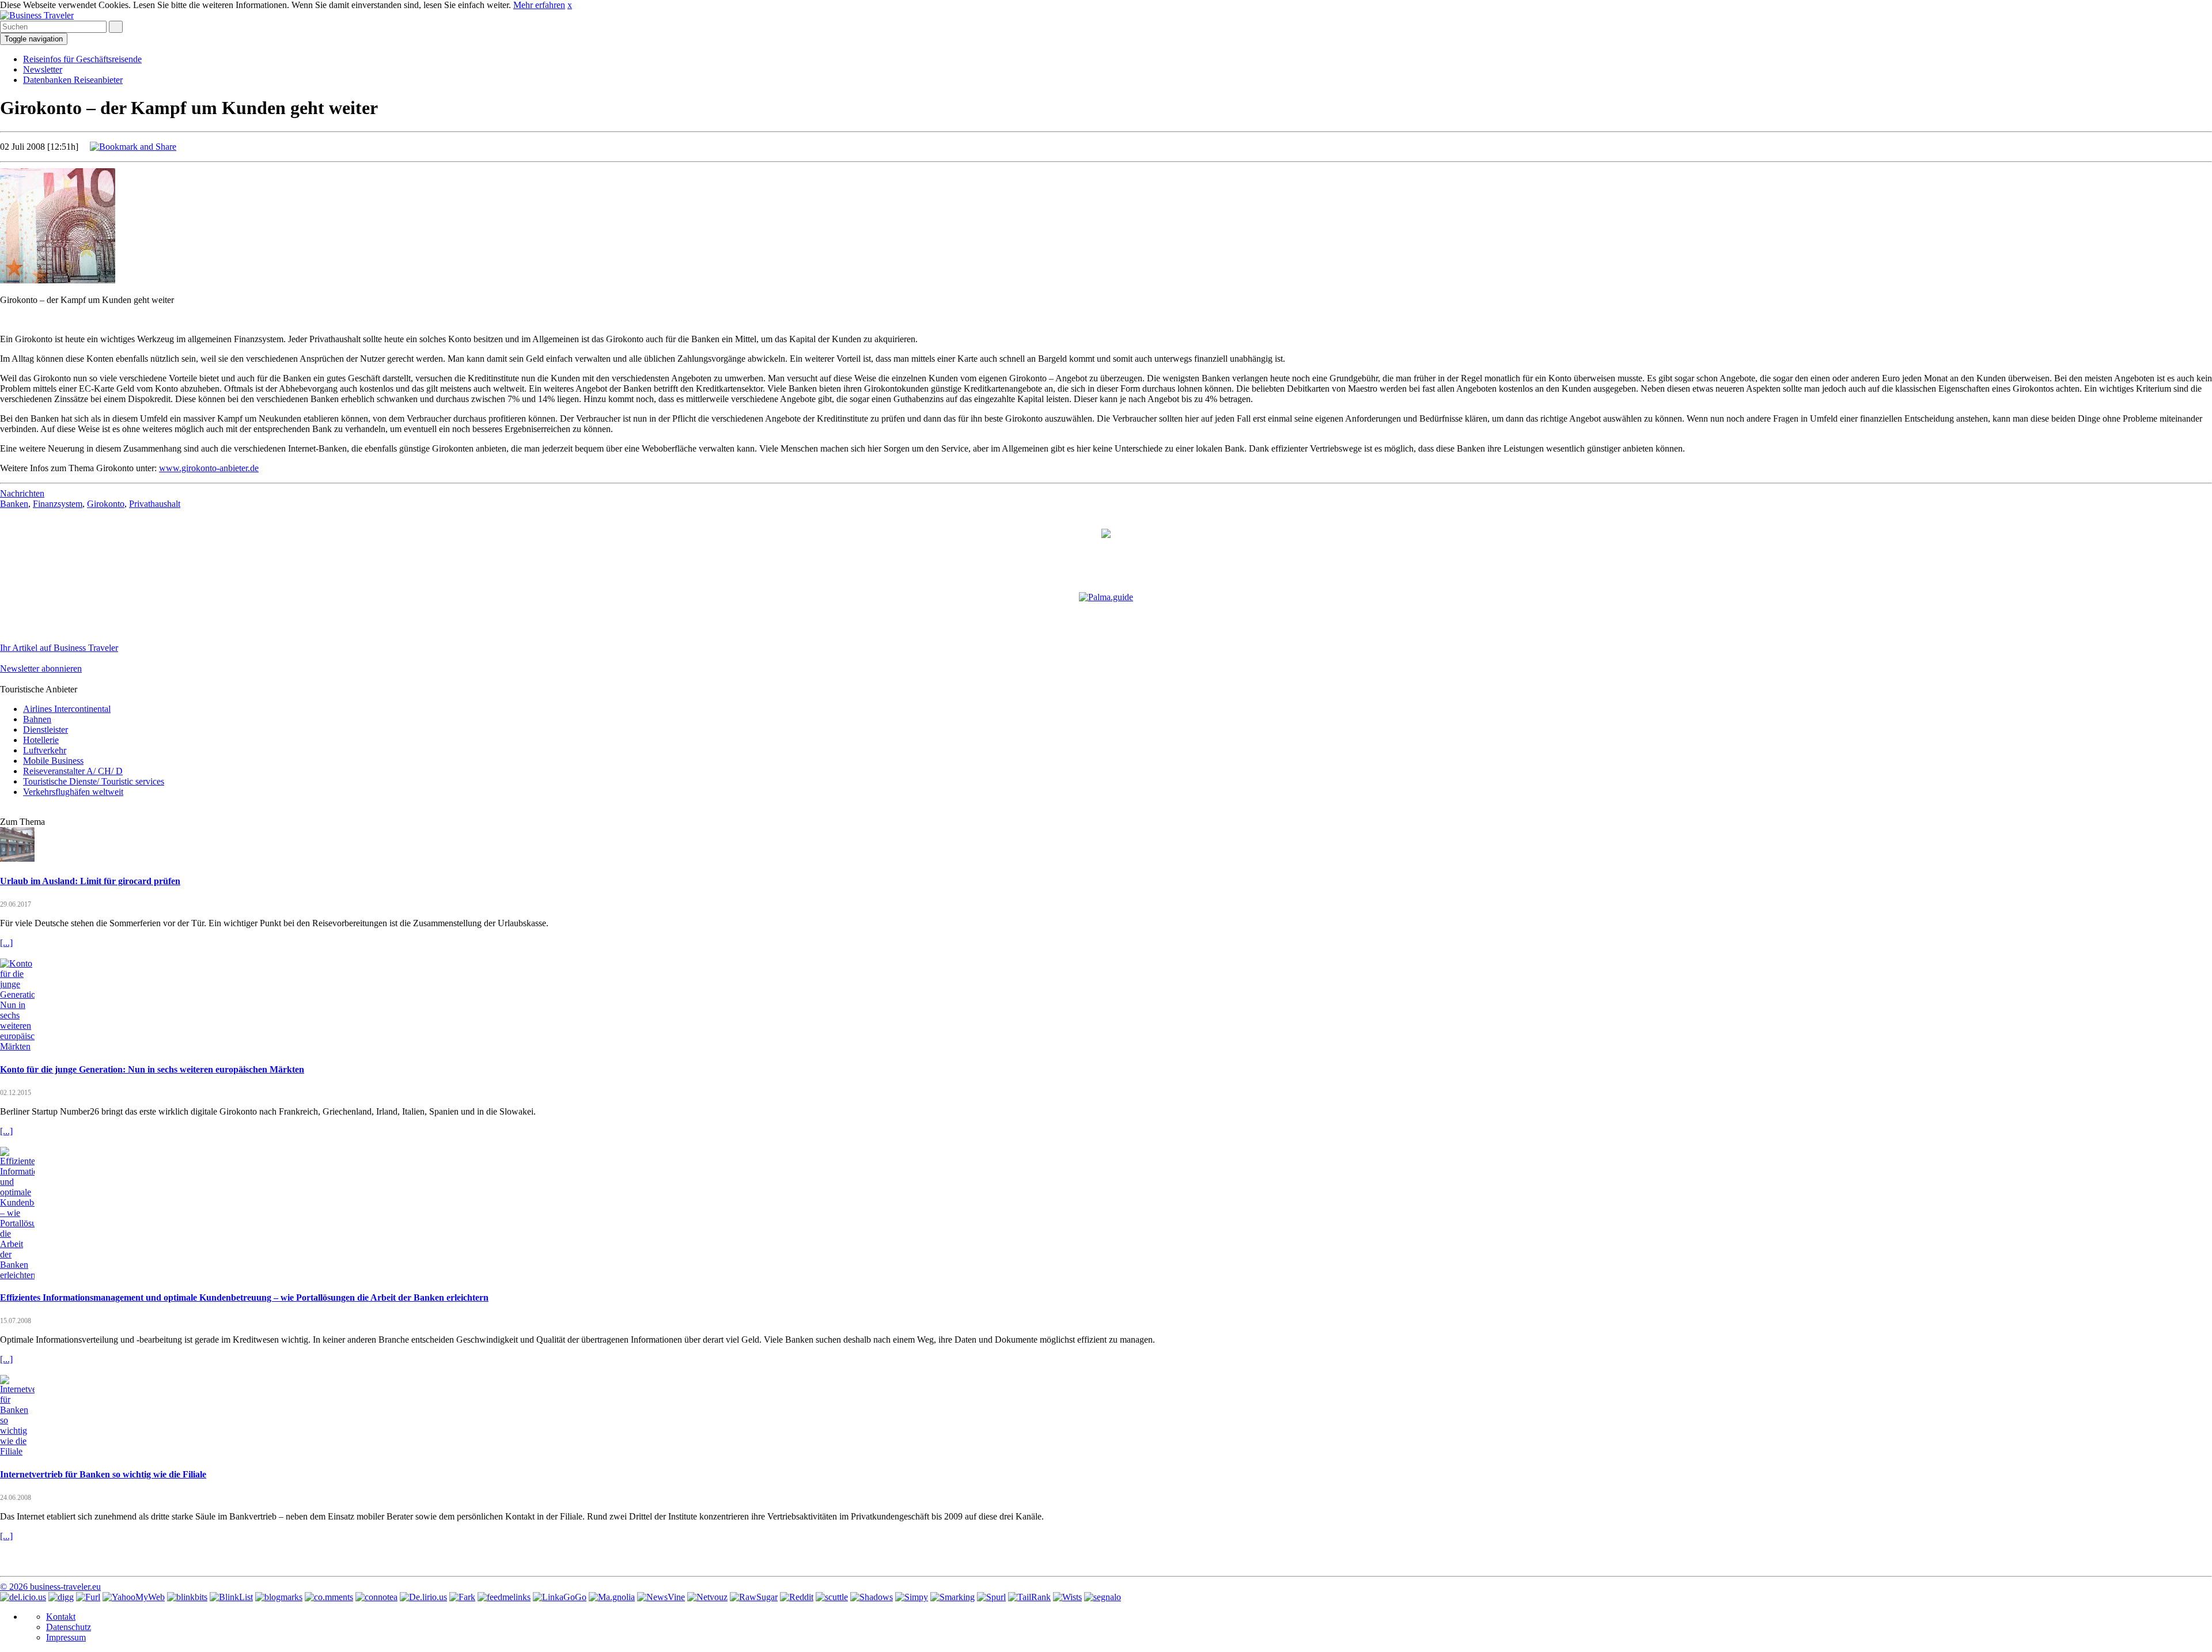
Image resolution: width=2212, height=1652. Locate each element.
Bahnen (37, 719)
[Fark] (462, 1597)
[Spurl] (991, 1597)
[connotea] (376, 1597)
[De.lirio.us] (423, 1597)
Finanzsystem (58, 504)
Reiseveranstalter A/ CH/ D (73, 771)
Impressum (66, 1637)
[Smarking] (952, 1597)
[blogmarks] (279, 1597)
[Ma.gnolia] (612, 1597)
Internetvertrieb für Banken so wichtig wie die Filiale (103, 1474)
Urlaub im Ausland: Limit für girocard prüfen (90, 881)
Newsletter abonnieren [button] (41, 668)
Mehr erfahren (539, 5)
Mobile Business (53, 761)
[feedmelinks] (504, 1597)
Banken (14, 504)
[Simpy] (912, 1597)
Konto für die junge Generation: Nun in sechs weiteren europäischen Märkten (152, 1069)
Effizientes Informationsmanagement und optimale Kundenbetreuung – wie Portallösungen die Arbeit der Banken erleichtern (244, 1297)
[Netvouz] (707, 1597)
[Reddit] (797, 1597)
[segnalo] (1103, 1597)
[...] (6, 943)
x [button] (570, 5)
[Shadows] (872, 1597)
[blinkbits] (187, 1597)
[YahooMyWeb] (134, 1597)
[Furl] (88, 1597)
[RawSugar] (754, 1597)
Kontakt (61, 1617)
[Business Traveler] (37, 15)
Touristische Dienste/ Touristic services (94, 781)
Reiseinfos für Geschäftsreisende (82, 59)
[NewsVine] (661, 1597)
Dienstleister (46, 730)
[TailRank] (1029, 1597)
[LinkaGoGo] (560, 1597)
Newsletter (43, 69)
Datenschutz (69, 1627)
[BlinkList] (231, 1597)
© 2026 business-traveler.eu (50, 1587)
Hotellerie (41, 740)
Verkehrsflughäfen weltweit (73, 792)
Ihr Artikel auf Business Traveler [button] (59, 648)
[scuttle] (832, 1597)
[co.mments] (329, 1597)
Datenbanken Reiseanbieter (73, 80)
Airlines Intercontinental (67, 709)
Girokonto (106, 504)
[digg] (61, 1597)
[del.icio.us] (23, 1597)
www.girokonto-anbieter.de (209, 468)
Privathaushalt (155, 504)
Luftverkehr (45, 750)
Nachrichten (22, 493)
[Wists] (1067, 1597)
